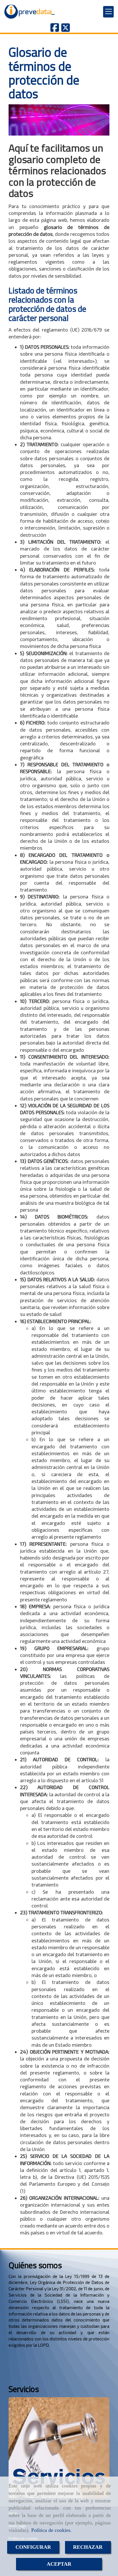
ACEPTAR (59, 2564)
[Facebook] (55, 29)
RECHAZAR (88, 2547)
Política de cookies (51, 2530)
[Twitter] (66, 29)
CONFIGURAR (33, 2547)
